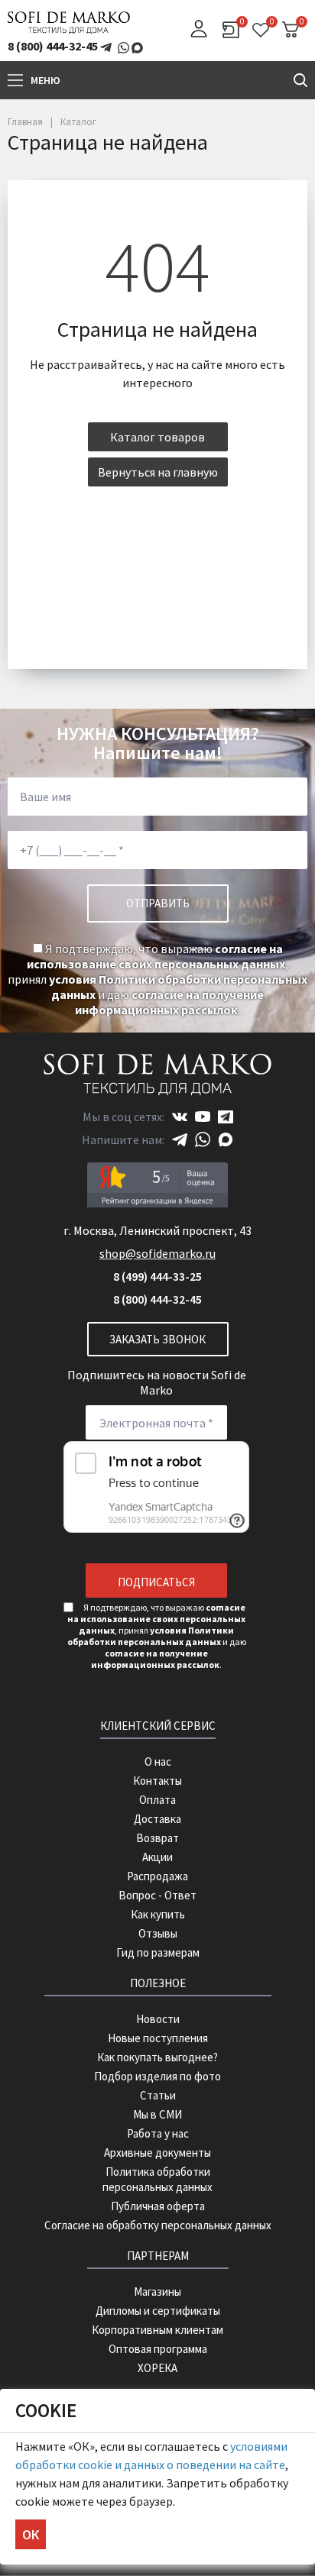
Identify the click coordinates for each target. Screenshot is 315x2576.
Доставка (157, 1819)
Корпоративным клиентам (157, 2330)
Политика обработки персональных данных (157, 2179)
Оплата (157, 1800)
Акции (157, 1857)
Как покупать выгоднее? (157, 2057)
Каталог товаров (157, 437)
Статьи (158, 2095)
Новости (158, 2019)
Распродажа (157, 1876)
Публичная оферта (158, 2206)
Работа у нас (158, 2133)
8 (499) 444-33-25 (157, 1276)
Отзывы (158, 1933)
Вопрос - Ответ (157, 1895)
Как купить (158, 1914)
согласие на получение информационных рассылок (169, 1002)
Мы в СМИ (157, 2114)
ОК (31, 2534)
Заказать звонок (157, 1339)
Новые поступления (158, 2038)
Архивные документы (157, 2153)
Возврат (157, 1838)
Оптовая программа (158, 2349)
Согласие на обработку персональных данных (158, 2225)
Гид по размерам (158, 1952)
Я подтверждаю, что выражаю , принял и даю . (157, 979)
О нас (158, 1762)
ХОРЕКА (157, 2368)
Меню (45, 80)
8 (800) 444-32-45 (53, 46)
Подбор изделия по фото (157, 2076)
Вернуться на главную (158, 472)
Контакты (157, 1781)
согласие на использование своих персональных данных (156, 956)
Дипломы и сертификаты (158, 2311)
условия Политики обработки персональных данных (151, 1636)
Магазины (157, 2292)
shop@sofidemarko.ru (157, 1253)
